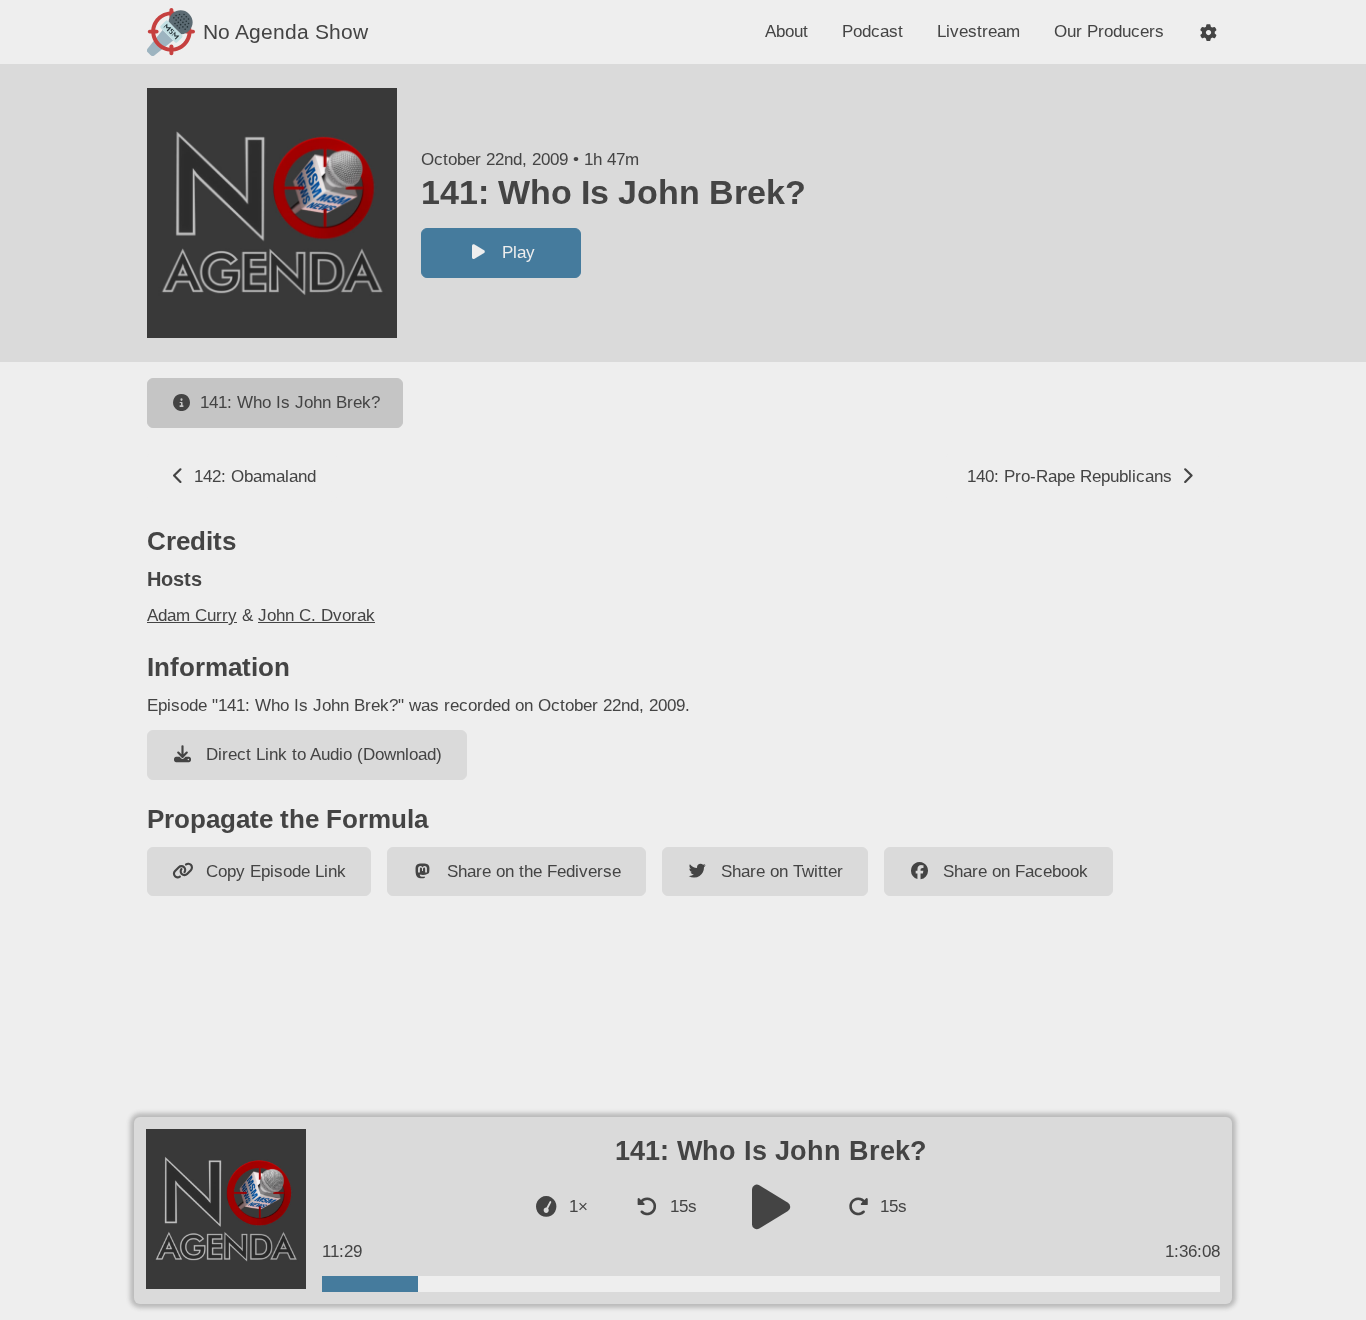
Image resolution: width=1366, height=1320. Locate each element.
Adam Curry (192, 615)
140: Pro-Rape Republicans (1072, 476)
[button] (1208, 32)
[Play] (770, 1206)
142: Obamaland (252, 476)
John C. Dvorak (316, 615)
